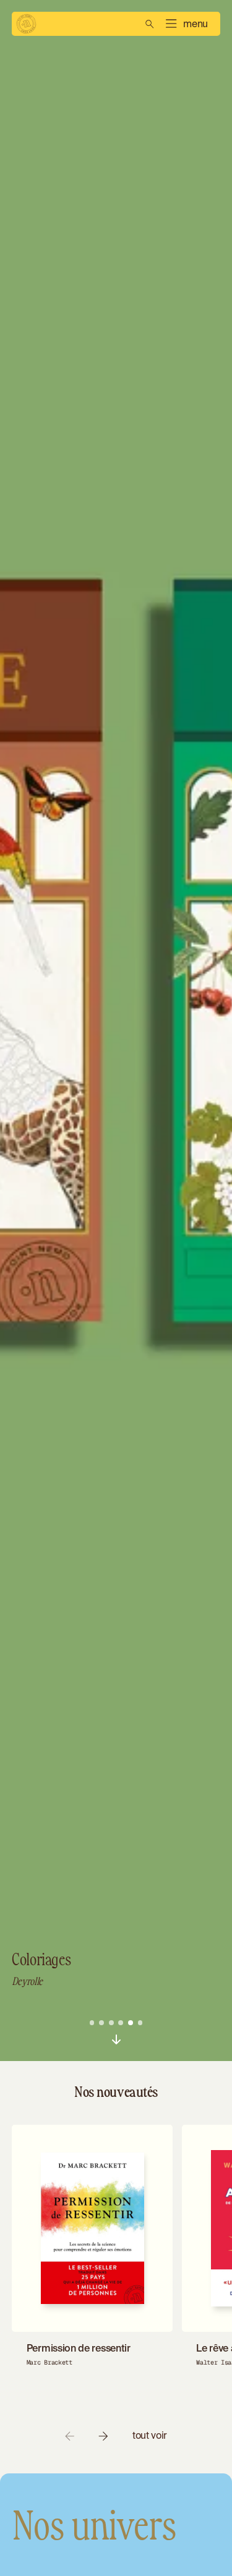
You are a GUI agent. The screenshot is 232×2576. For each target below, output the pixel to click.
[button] (186, 24)
